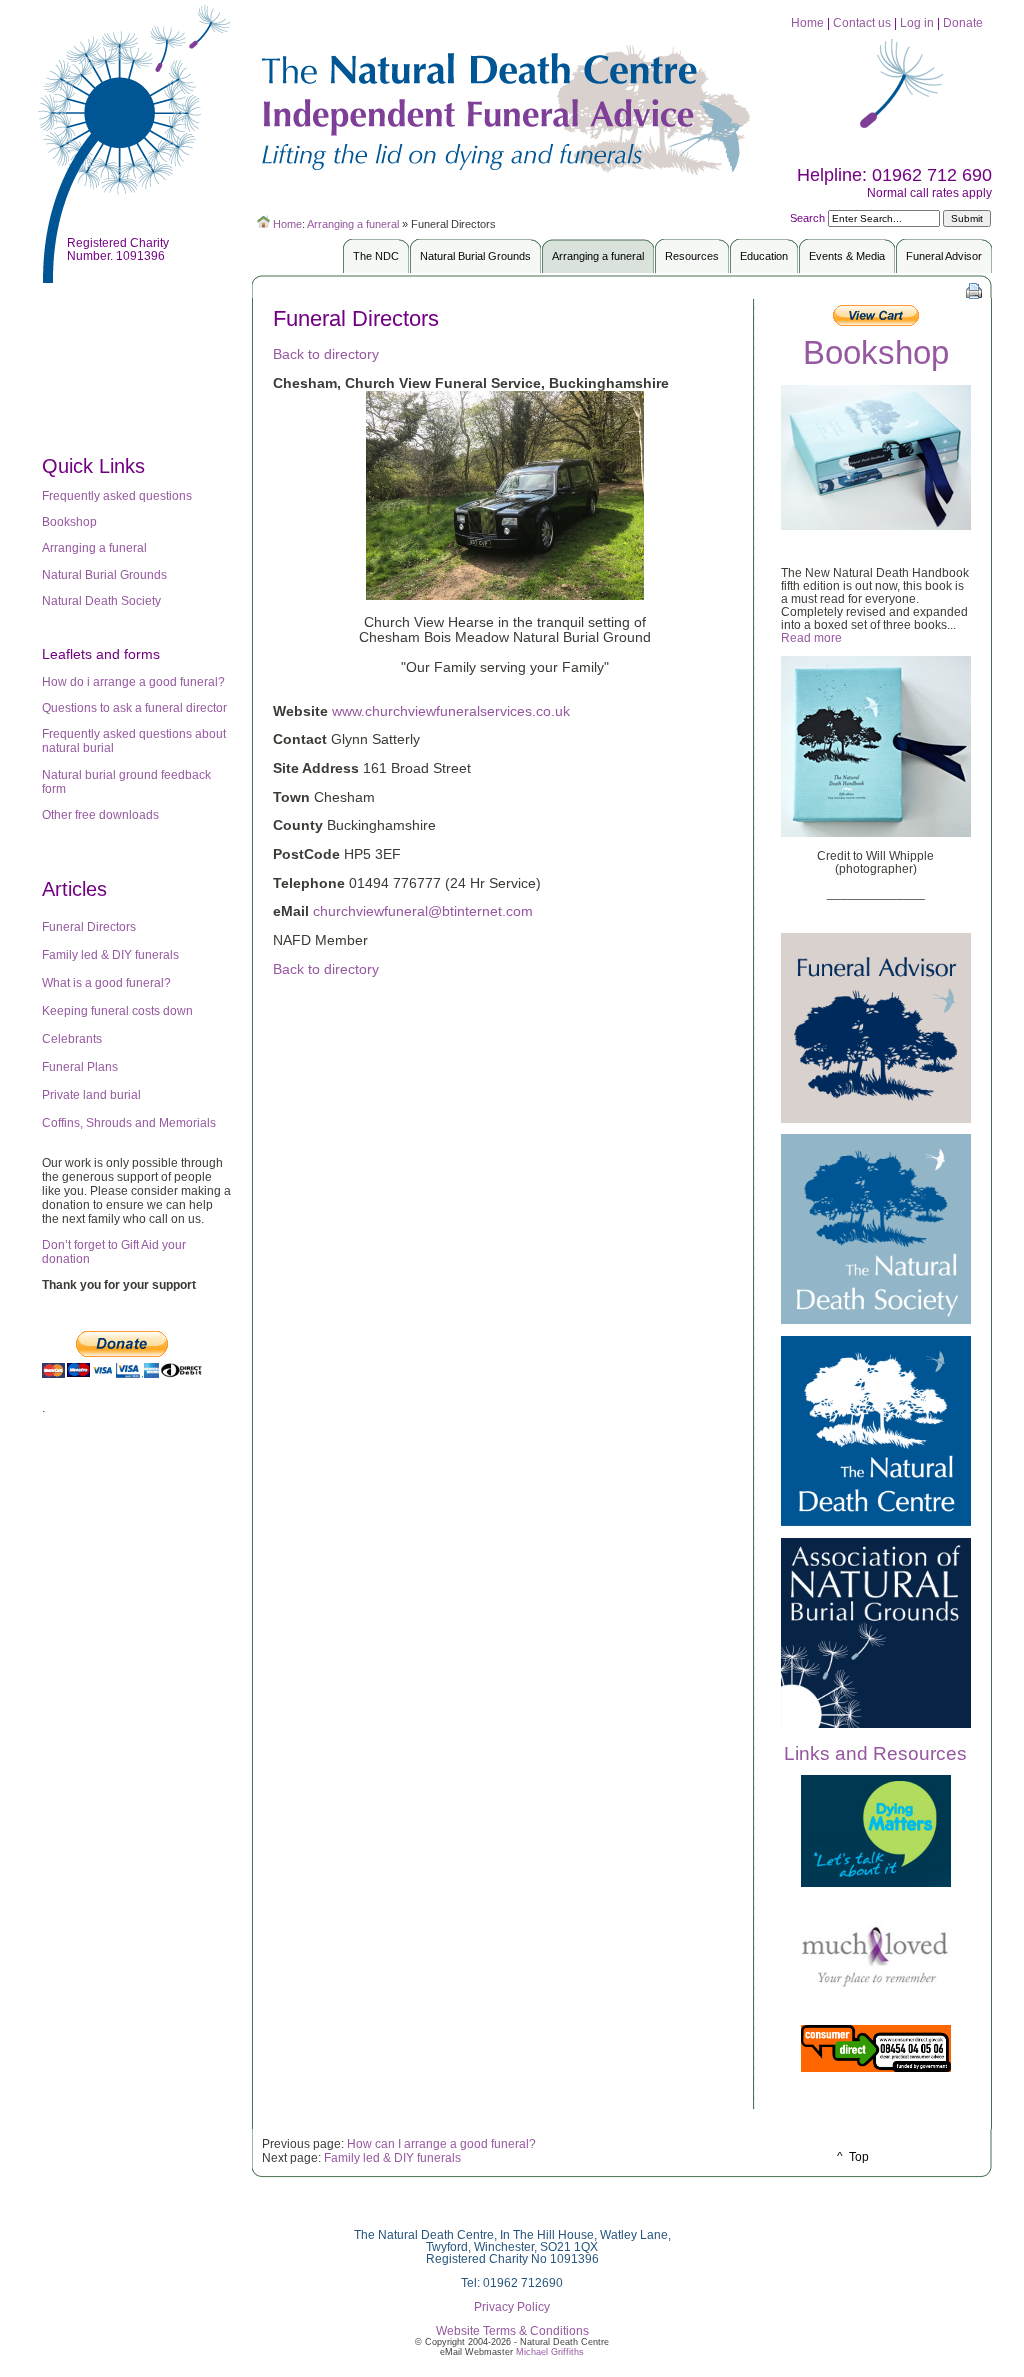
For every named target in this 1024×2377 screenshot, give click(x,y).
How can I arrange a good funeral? (443, 2143)
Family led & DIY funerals (110, 955)
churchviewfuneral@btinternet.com (423, 911)
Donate (963, 22)
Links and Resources (875, 1753)
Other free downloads (100, 815)
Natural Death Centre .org (512, 105)
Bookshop (69, 522)
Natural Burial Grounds (104, 575)
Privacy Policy (512, 2307)
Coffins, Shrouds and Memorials (129, 1123)
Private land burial (91, 1095)
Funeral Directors (89, 927)
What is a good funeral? (106, 983)
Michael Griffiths (550, 2352)
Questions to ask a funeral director (134, 708)
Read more (811, 637)
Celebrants (72, 1039)
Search (809, 218)
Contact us (863, 22)
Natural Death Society (101, 601)
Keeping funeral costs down (117, 1011)
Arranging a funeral (353, 224)
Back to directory (326, 354)
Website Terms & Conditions (512, 2331)
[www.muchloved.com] (876, 1984)
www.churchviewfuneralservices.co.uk (451, 711)
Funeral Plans (80, 1067)
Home (807, 22)
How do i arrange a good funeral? (133, 682)
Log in (917, 22)
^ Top (853, 2156)
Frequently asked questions (117, 496)
